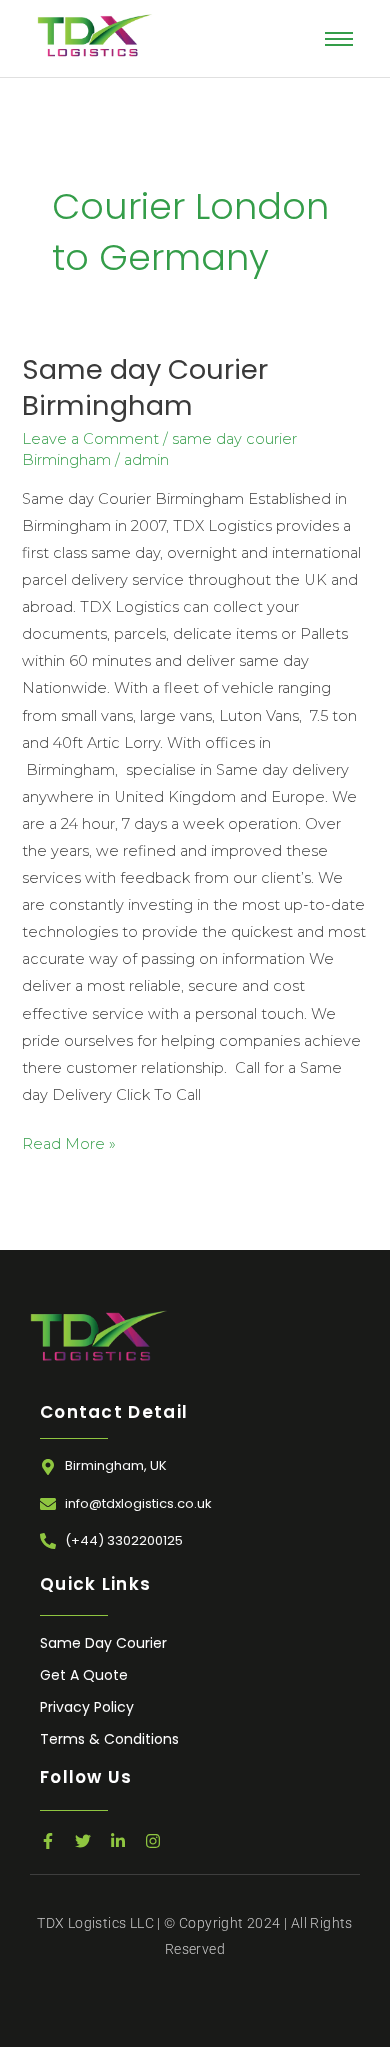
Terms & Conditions (109, 1739)
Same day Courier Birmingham (145, 387)
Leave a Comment (90, 439)
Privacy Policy (87, 1707)
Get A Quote (84, 1675)
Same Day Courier (103, 1643)
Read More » (69, 1142)
